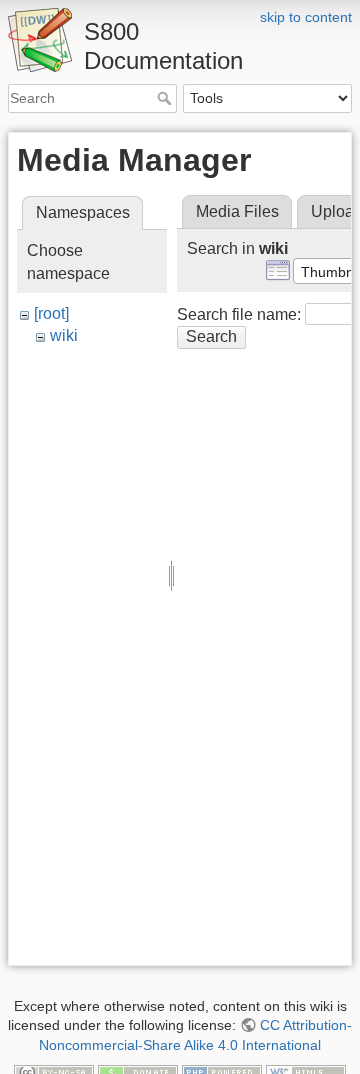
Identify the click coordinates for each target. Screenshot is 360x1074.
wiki (64, 335)
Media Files (237, 211)
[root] (51, 313)
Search (166, 98)
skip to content (306, 17)
